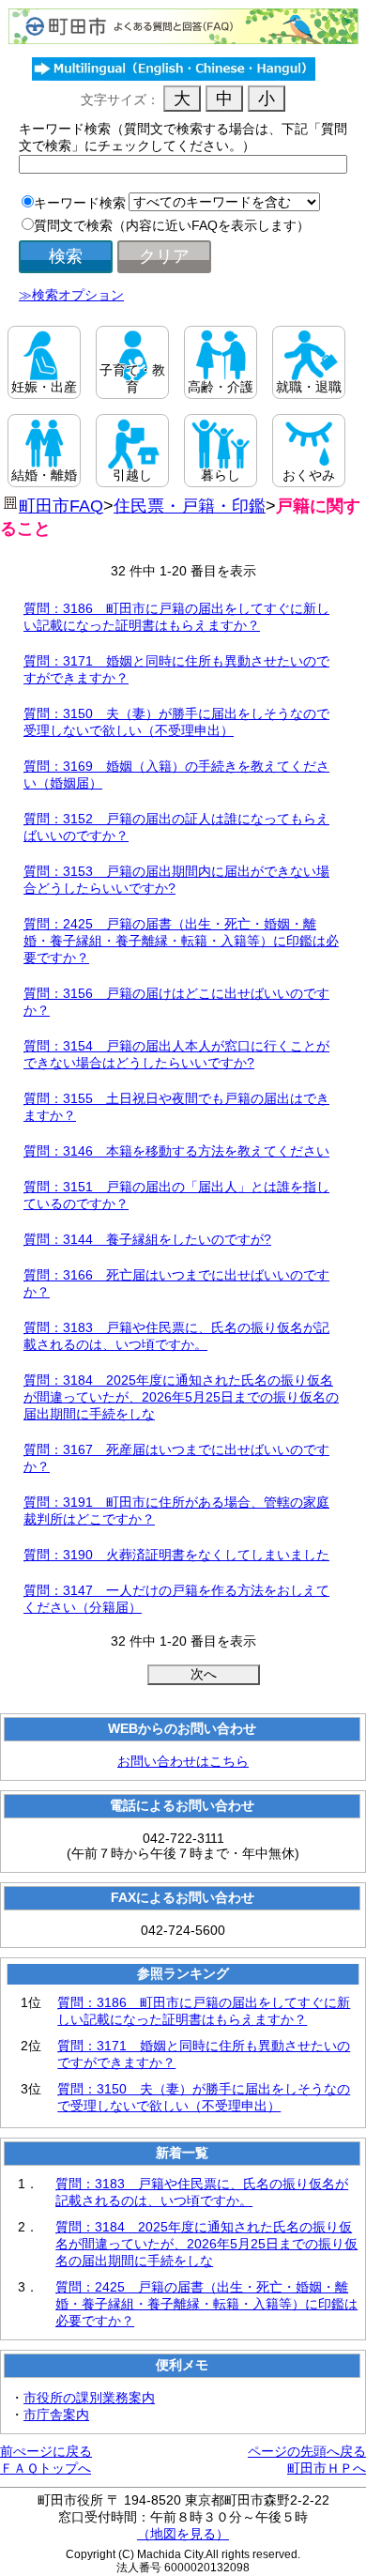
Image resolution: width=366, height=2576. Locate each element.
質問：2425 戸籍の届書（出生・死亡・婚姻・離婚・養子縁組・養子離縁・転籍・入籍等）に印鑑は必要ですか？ (181, 941)
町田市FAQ (61, 506)
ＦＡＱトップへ (46, 2468)
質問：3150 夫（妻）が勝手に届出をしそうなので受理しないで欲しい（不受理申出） (204, 2097)
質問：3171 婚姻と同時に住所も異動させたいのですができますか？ (204, 2054)
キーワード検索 (80, 203)
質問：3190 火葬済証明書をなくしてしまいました (176, 1555)
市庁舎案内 (56, 2415)
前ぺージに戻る (46, 2451)
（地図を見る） (183, 2534)
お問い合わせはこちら (183, 1761)
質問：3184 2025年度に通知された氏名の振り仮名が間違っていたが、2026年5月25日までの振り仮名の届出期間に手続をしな (181, 1397)
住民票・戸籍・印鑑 (190, 506)
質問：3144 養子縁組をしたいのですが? (147, 1239)
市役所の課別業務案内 (89, 2398)
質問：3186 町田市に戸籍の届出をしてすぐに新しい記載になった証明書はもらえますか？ (204, 2011)
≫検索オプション (71, 295)
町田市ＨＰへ (327, 2468)
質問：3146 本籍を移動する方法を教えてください (176, 1151)
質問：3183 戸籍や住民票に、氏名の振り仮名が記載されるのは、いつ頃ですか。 (202, 2192)
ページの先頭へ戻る (307, 2451)
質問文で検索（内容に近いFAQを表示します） (172, 225)
